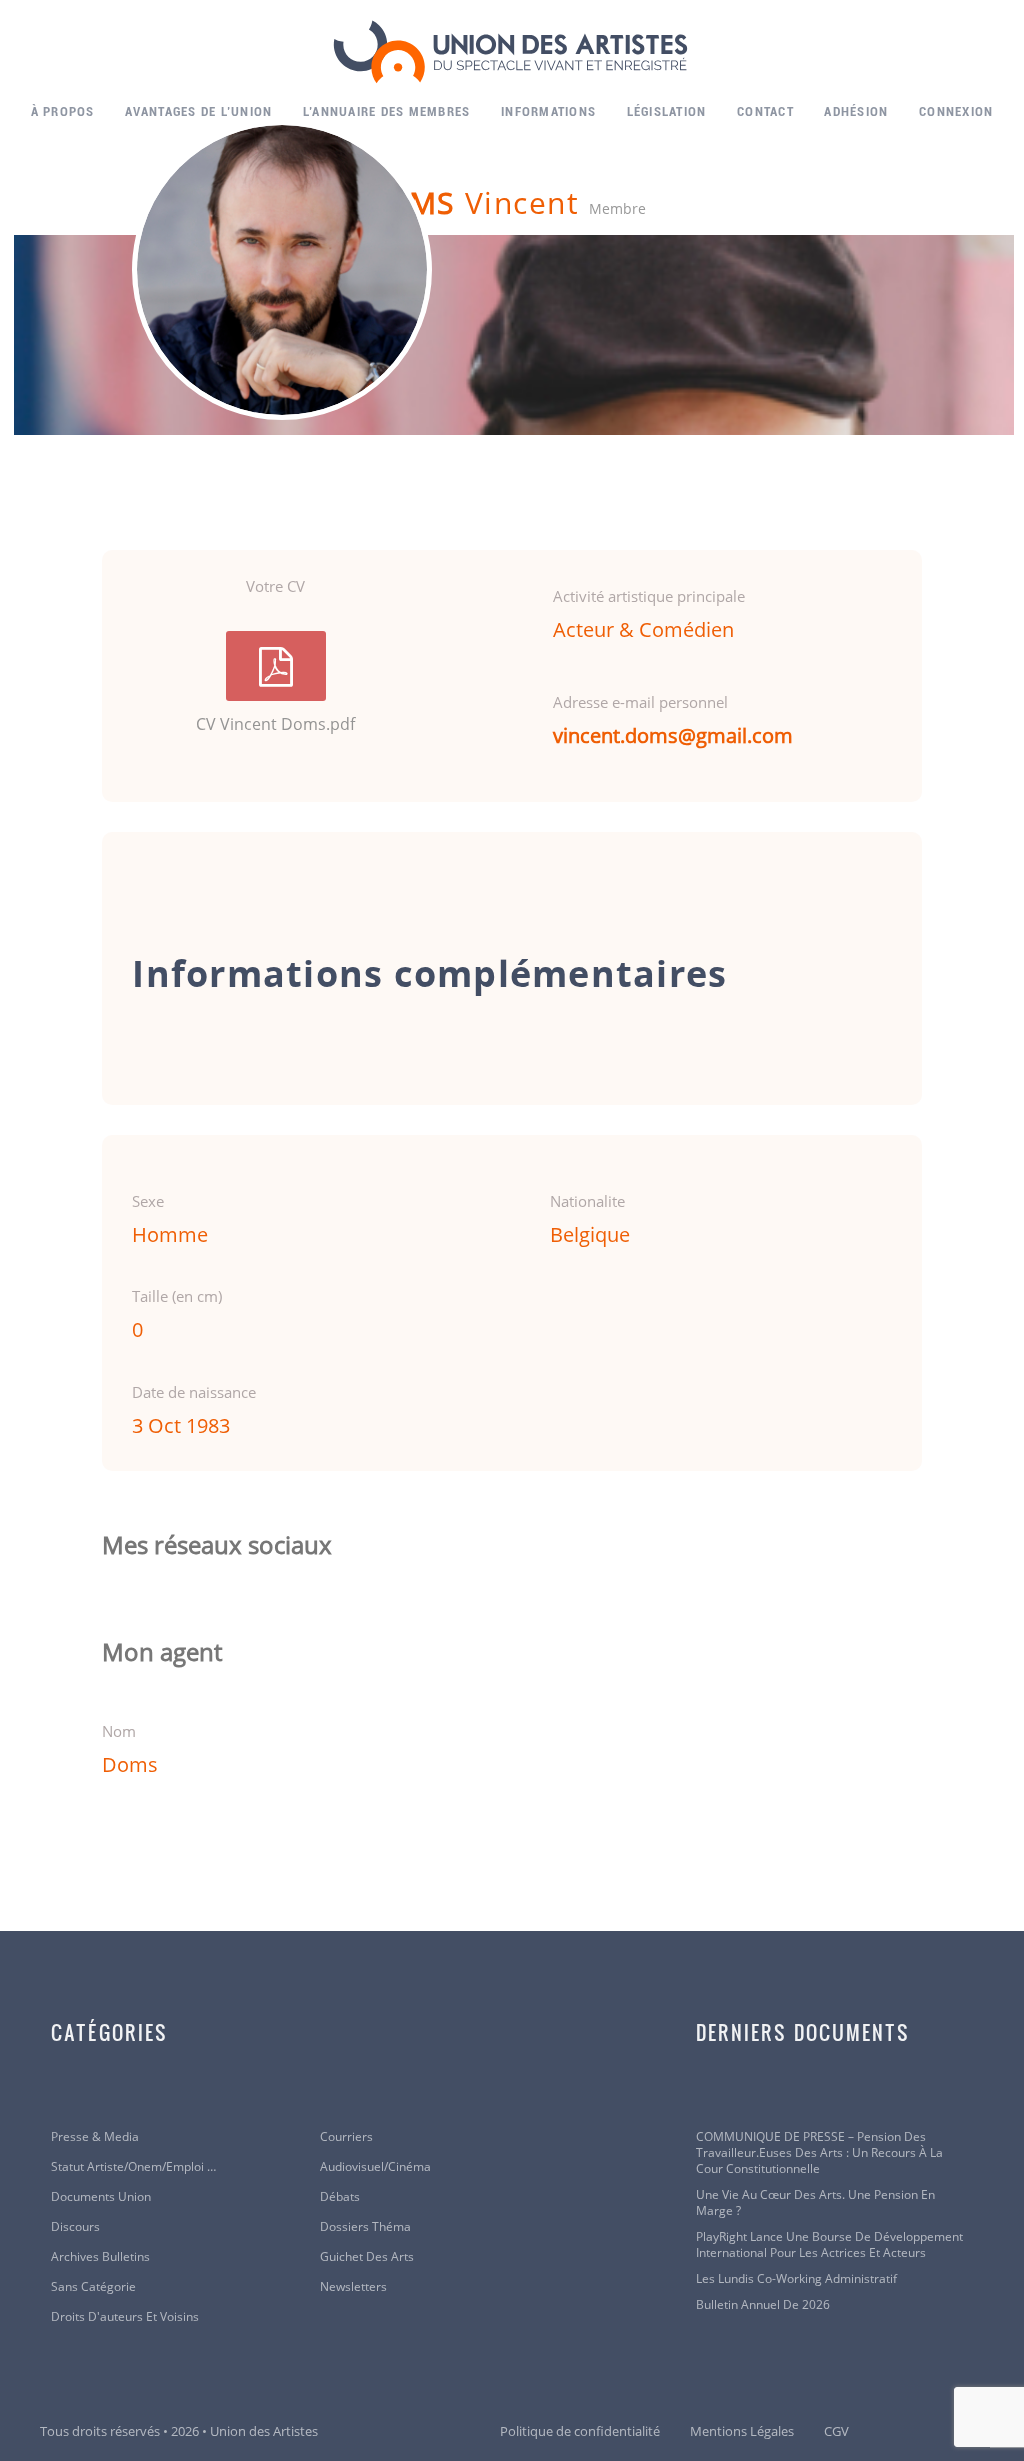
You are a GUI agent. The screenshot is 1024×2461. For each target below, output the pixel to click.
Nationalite (587, 1201)
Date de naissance (194, 1392)
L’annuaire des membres (387, 111)
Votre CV (275, 586)
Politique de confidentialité (580, 2431)
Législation (667, 111)
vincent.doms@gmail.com (673, 735)
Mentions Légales (742, 2431)
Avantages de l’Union (198, 111)
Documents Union (101, 2197)
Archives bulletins (100, 2257)
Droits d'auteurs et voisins (125, 2317)
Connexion (956, 111)
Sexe (148, 1201)
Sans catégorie (93, 2287)
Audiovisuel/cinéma (375, 2167)
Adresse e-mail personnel (640, 702)
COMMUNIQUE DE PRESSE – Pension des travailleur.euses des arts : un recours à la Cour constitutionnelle (819, 2153)
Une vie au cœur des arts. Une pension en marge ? (815, 2203)
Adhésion (856, 111)
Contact (765, 111)
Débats (340, 2197)
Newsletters (353, 2287)
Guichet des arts (367, 2257)
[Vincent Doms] (282, 270)
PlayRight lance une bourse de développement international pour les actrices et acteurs (829, 2245)
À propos (63, 111)
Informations (548, 111)
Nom (119, 1731)
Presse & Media (95, 2137)
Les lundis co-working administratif (796, 2279)
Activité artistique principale (649, 596)
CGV (836, 2431)
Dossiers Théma (365, 2227)
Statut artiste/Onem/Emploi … (133, 2167)
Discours (75, 2227)
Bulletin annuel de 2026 (763, 2305)
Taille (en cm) (177, 1296)
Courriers (346, 2137)
